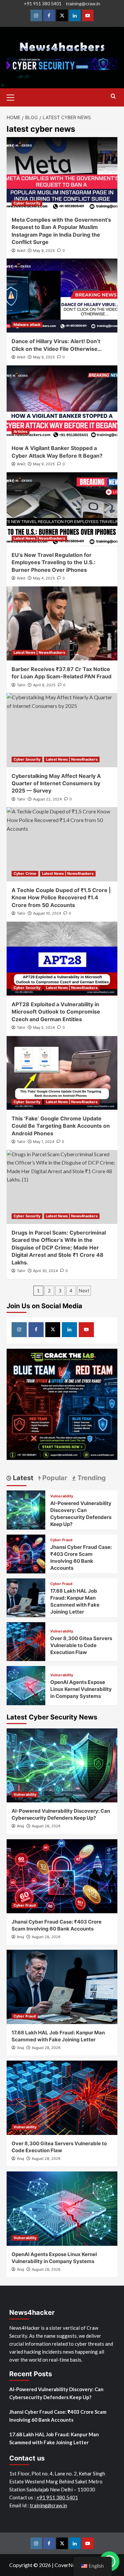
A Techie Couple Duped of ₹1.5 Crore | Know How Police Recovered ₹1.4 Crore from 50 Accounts (61, 898)
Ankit (21, 251)
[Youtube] (88, 15)
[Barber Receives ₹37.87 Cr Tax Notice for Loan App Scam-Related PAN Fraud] (62, 623)
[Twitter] (62, 15)
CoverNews (68, 2565)
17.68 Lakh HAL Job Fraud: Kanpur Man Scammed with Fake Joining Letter (54, 2438)
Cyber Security (27, 203)
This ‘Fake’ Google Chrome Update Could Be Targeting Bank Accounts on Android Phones (61, 1126)
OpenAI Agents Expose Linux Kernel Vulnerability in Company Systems (81, 1689)
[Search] (113, 96)
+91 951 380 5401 (43, 3)
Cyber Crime (25, 873)
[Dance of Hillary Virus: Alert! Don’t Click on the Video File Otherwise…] (62, 296)
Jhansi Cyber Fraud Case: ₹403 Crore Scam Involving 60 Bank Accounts (58, 2416)
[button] (13, 97)
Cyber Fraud (61, 1540)
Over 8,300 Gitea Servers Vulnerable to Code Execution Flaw (81, 1645)
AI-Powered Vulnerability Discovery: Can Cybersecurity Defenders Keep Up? (56, 2393)
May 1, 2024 (44, 1142)
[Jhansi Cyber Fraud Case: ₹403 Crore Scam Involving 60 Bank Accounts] (26, 1553)
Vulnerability (62, 1496)
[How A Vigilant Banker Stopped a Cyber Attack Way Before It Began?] (62, 402)
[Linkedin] (75, 15)
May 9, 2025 (44, 251)
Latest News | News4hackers (39, 538)
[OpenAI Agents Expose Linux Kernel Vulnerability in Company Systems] (26, 1685)
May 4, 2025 (44, 578)
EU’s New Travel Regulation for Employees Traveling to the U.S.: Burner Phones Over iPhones (54, 562)
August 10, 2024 (47, 913)
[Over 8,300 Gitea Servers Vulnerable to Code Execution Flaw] (26, 1641)
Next (84, 1290)
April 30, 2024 (45, 1271)
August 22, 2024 (47, 799)
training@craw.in (83, 3)
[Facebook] (49, 15)
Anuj (21, 1826)
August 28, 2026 (46, 1826)
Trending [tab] (91, 1478)
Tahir (21, 685)
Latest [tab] (22, 1478)
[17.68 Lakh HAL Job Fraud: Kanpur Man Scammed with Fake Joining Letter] (26, 1597)
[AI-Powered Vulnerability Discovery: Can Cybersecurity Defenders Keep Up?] (26, 1509)
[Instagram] (36, 15)
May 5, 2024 (44, 1027)
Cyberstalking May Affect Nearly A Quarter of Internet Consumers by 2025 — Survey (56, 783)
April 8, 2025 (44, 685)
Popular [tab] (54, 1478)
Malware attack (27, 325)
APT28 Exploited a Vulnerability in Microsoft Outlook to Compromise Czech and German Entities (56, 1012)
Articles (21, 431)
